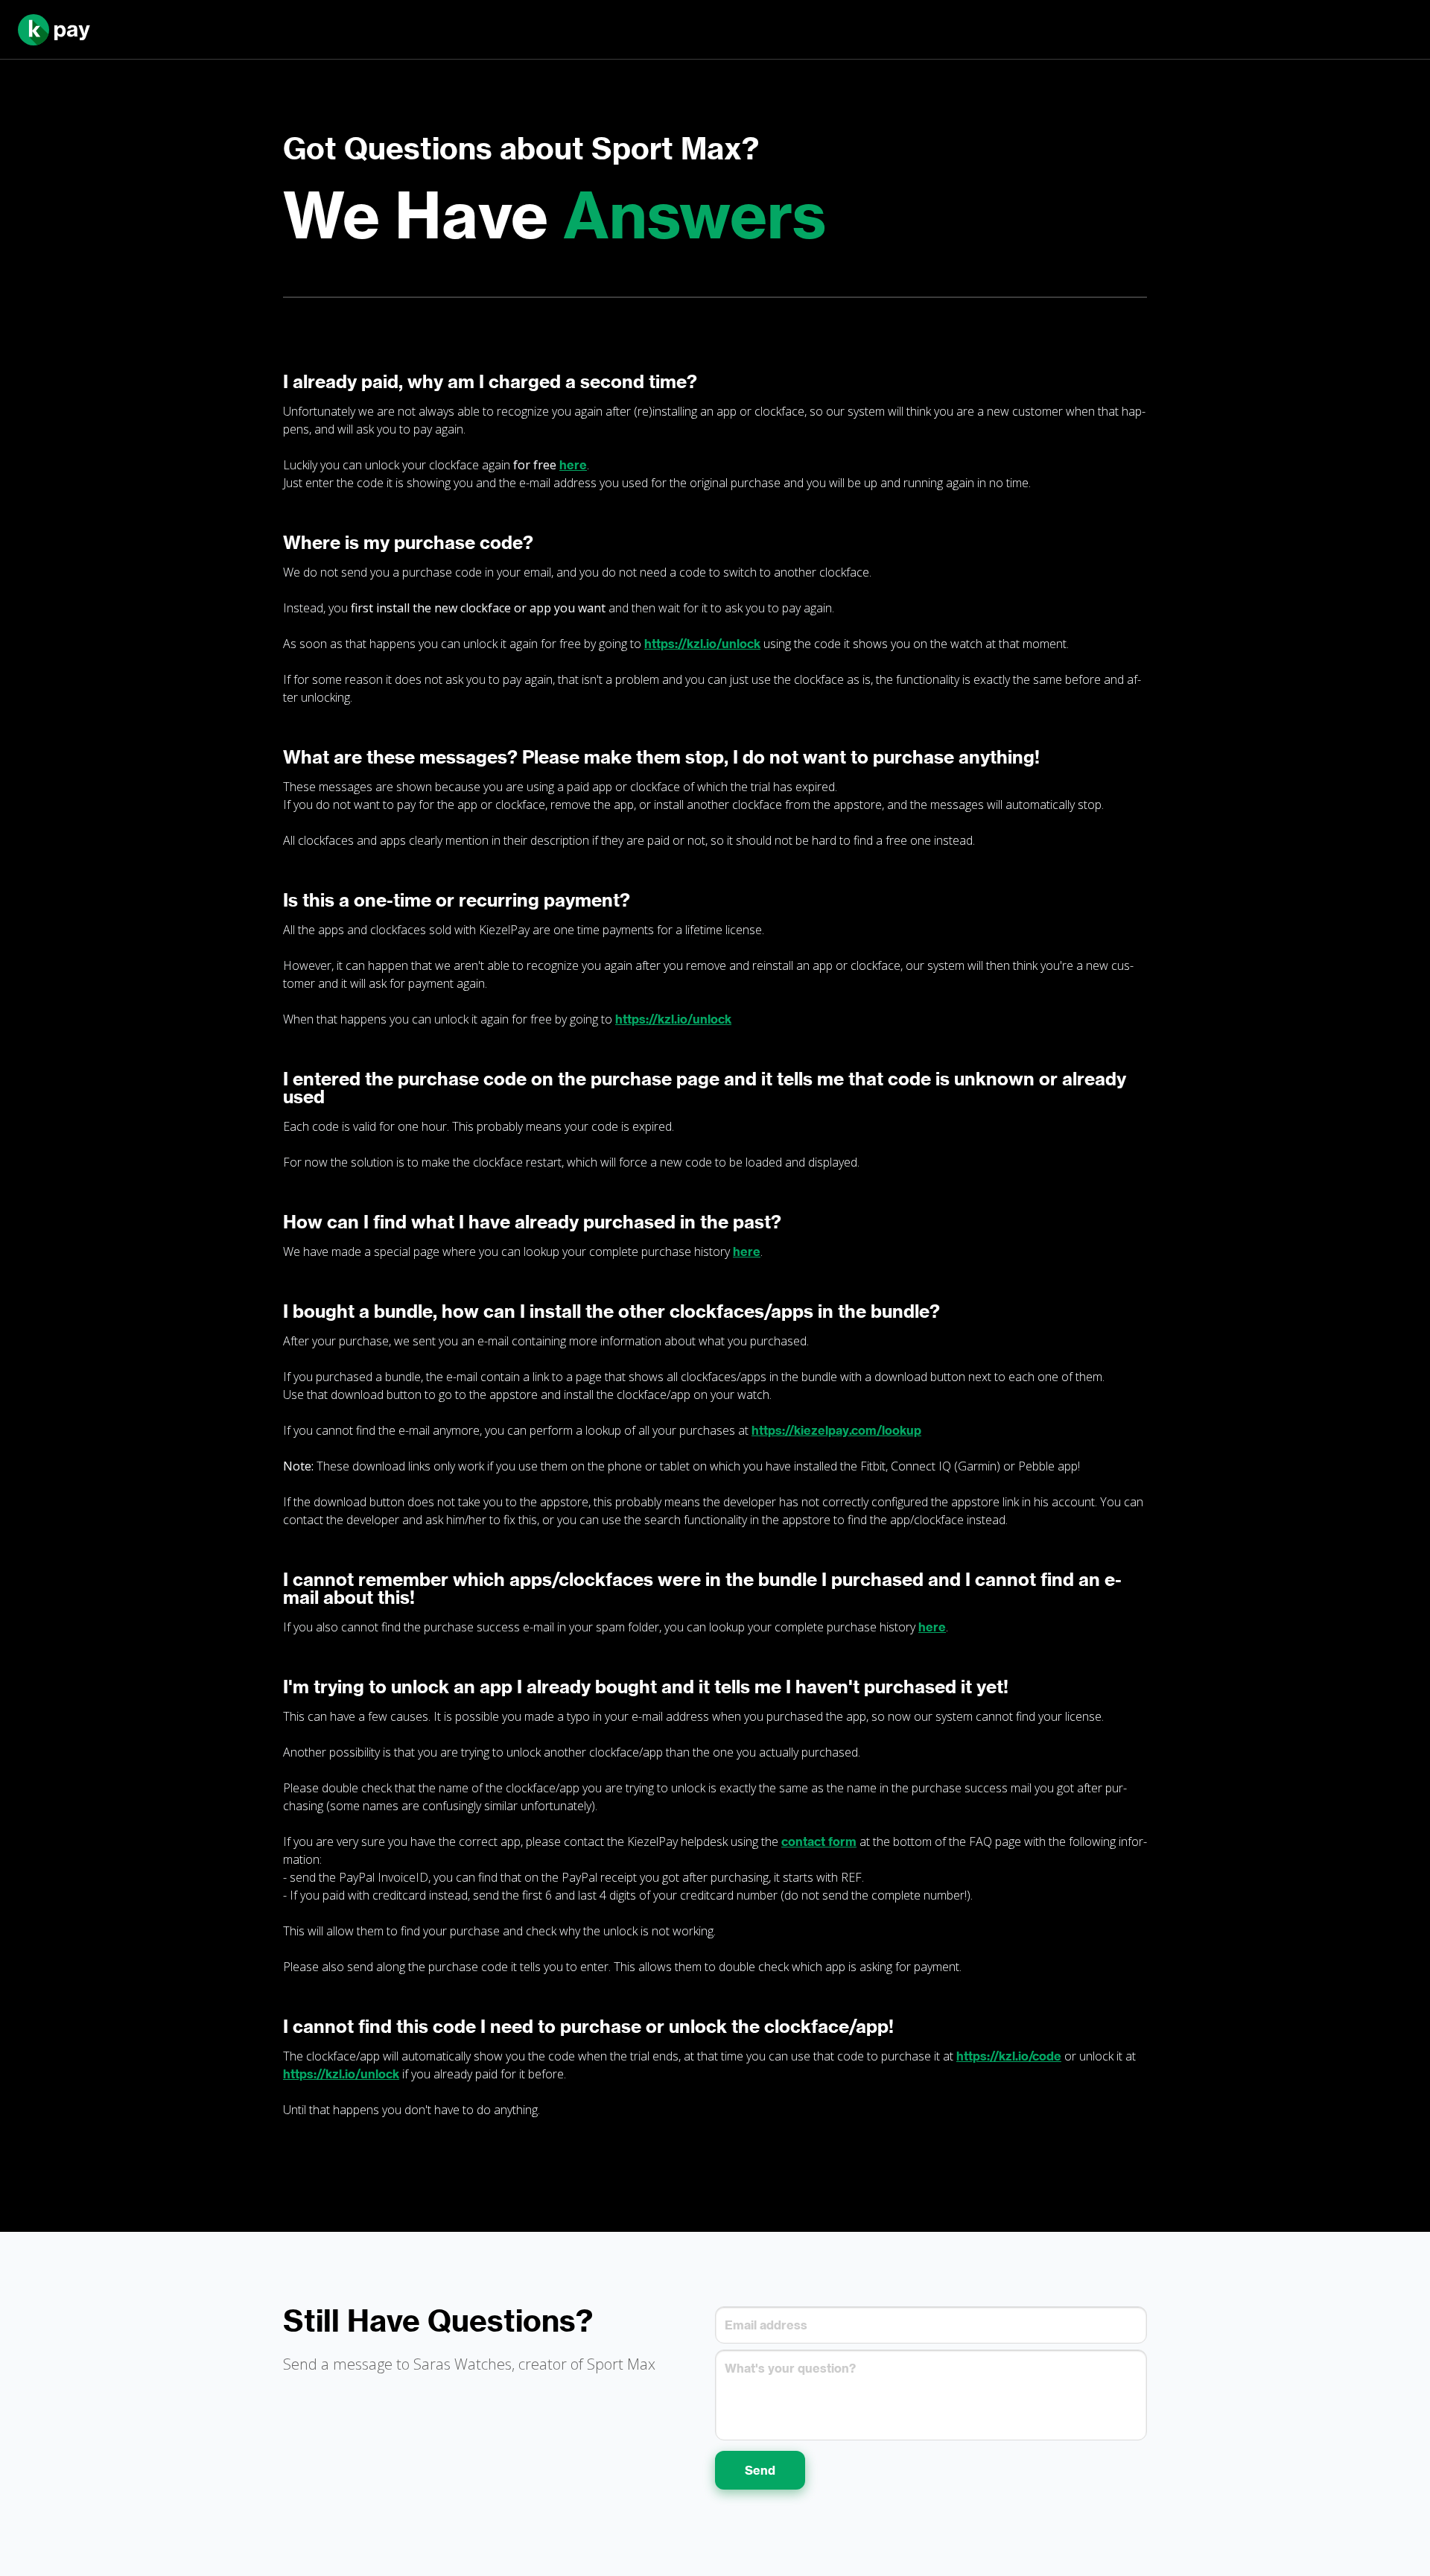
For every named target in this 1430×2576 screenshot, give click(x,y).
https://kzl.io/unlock (702, 644)
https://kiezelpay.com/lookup (836, 1430)
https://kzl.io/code (1009, 2056)
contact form (819, 1841)
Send (760, 2470)
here (573, 465)
